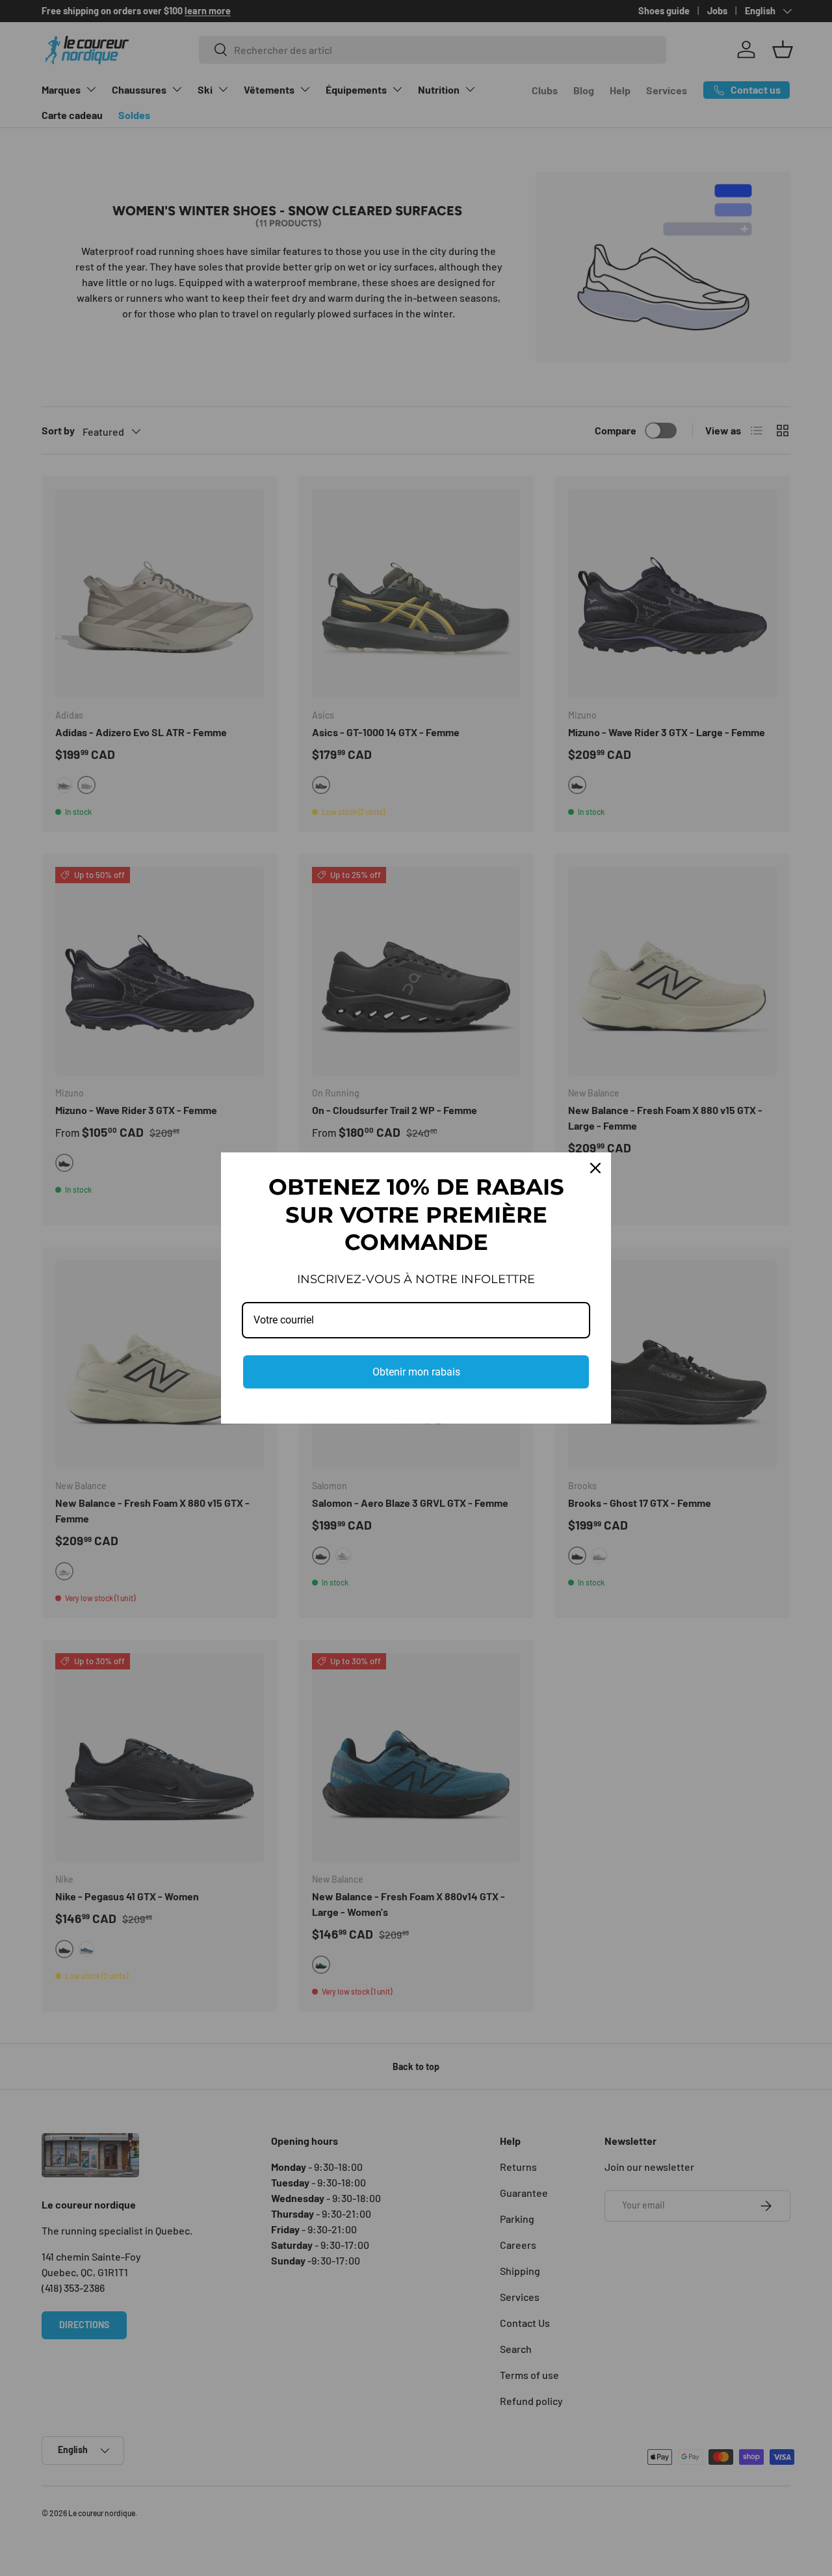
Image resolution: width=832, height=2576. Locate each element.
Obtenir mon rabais (416, 1372)
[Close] (595, 1168)
